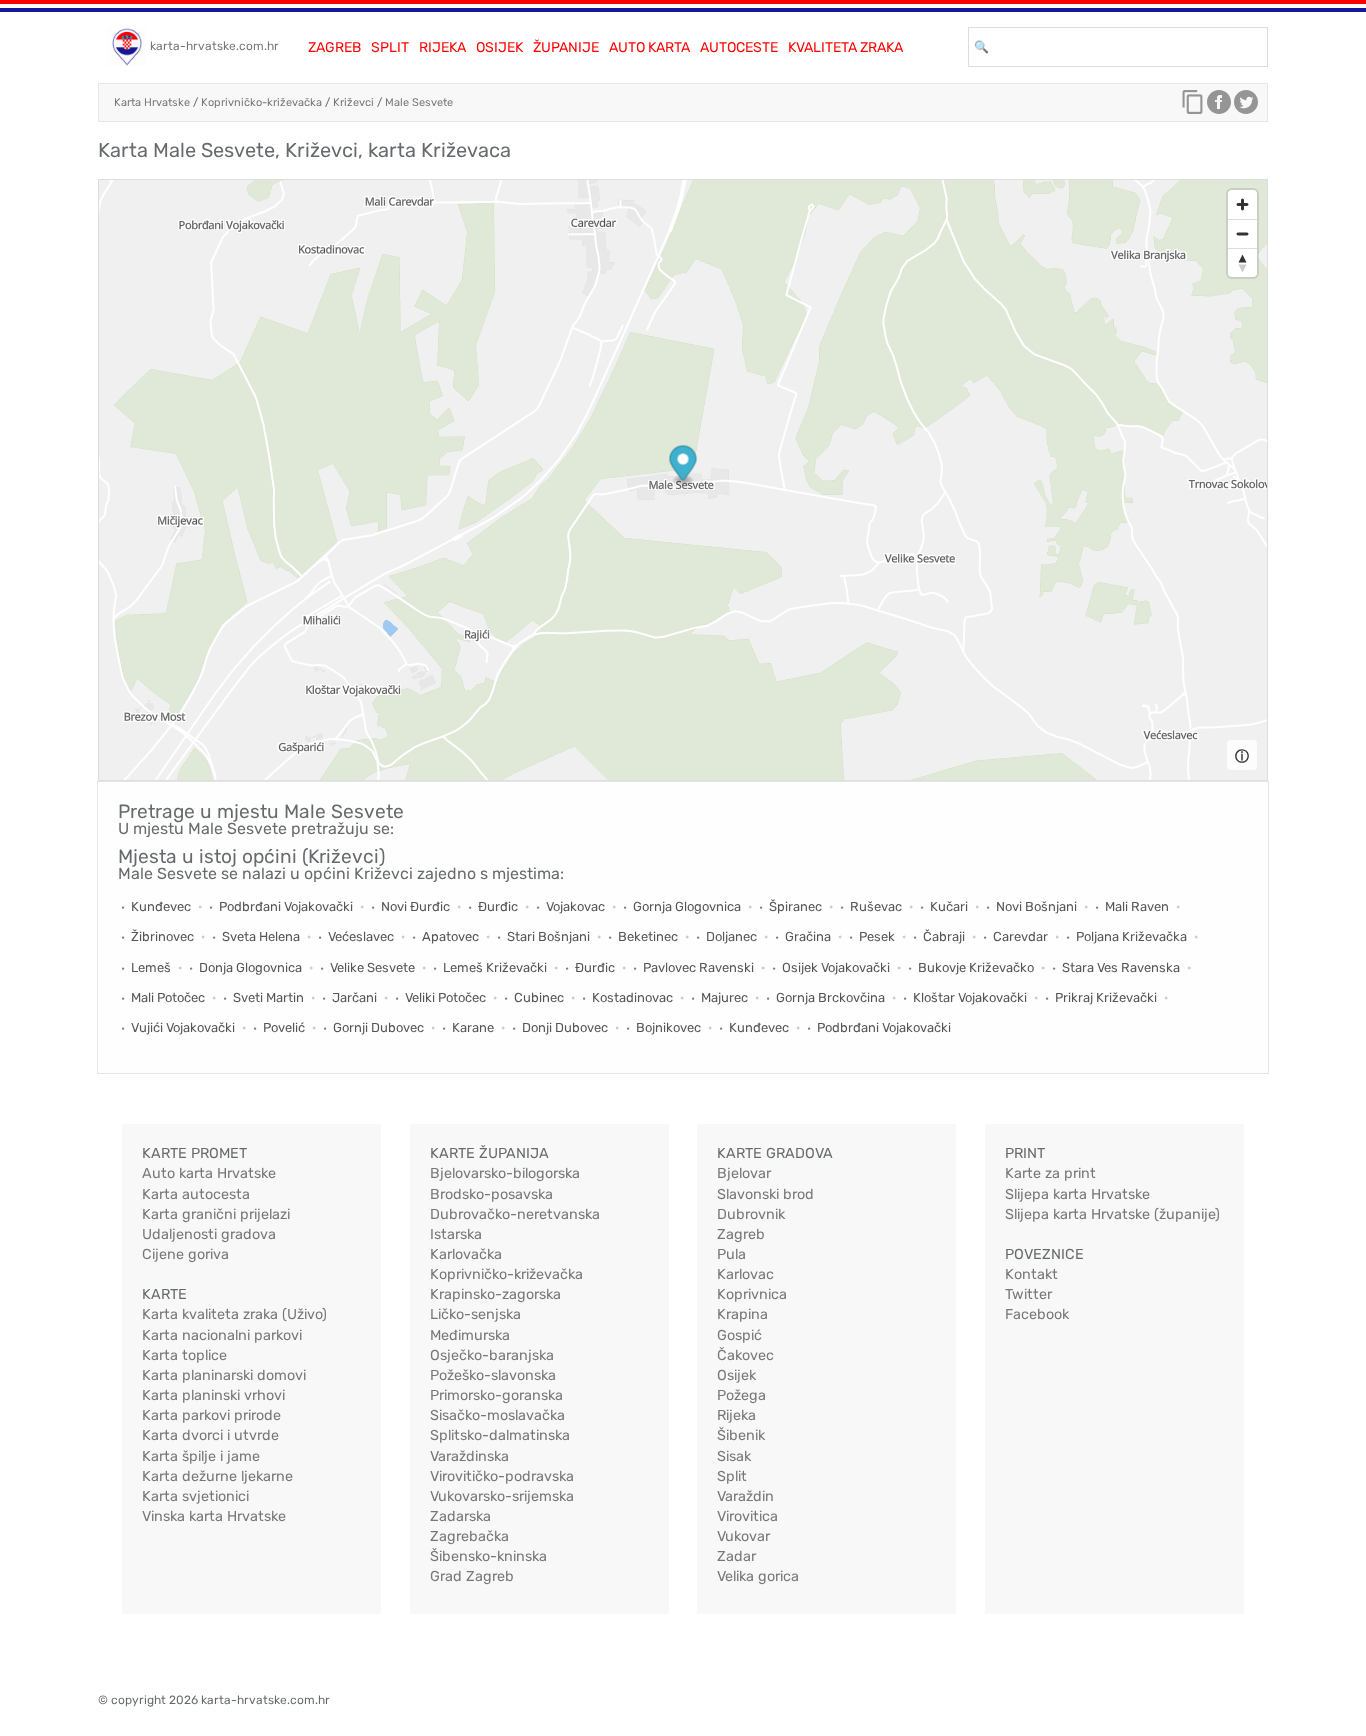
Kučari (949, 906)
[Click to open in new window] (1219, 107)
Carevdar (1020, 936)
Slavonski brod (765, 1194)
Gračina (808, 936)
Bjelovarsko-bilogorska (505, 1173)
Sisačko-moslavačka (497, 1415)
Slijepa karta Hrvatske (1077, 1194)
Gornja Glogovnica (687, 906)
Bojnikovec (668, 1027)
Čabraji (944, 936)
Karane (473, 1027)
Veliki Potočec (445, 997)
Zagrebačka (469, 1536)
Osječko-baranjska (492, 1355)
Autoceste (739, 47)
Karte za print (1050, 1173)
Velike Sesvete (372, 967)
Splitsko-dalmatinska (500, 1435)
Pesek (877, 936)
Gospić (739, 1335)
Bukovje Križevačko (976, 967)
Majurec (724, 997)
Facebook (1037, 1314)
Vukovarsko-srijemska (502, 1496)
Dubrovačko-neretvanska (515, 1214)
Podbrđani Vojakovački (286, 906)
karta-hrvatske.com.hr (214, 46)
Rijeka (442, 47)
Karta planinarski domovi (224, 1375)
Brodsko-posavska (491, 1194)
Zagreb (334, 47)
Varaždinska (469, 1456)
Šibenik (741, 1435)
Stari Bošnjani (548, 936)
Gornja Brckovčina (830, 997)
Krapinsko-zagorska (495, 1294)
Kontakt (1031, 1274)
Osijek (499, 47)
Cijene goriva (185, 1254)
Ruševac (876, 906)
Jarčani (354, 997)
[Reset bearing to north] (1242, 262)
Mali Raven (1137, 906)
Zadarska (460, 1516)
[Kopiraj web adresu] (1193, 107)
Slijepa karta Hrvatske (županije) (1112, 1214)
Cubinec (539, 997)
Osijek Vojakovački (836, 967)
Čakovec (745, 1355)
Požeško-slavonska (493, 1375)
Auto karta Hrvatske (209, 1173)
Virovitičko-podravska (502, 1476)
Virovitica (747, 1516)
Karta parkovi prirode (211, 1415)
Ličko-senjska (475, 1314)
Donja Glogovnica (250, 967)
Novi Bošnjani (1036, 906)
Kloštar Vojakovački (970, 997)
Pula (731, 1254)
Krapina (742, 1314)
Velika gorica (758, 1576)
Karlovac (745, 1274)
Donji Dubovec (565, 1027)
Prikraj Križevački (1106, 997)
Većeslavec (361, 936)
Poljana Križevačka (1131, 936)
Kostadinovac (632, 997)
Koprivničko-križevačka (261, 102)
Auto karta (649, 47)
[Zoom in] (1242, 204)
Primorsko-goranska (496, 1395)
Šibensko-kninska (488, 1556)
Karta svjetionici (195, 1496)
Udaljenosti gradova (209, 1234)
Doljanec (731, 936)
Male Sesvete (419, 102)
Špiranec (795, 906)
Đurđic (498, 906)
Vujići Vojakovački (183, 1027)
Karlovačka (466, 1254)
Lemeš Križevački (495, 967)
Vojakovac (575, 906)
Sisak (734, 1456)
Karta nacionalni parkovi (222, 1335)
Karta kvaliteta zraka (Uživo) (234, 1314)
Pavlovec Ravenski (698, 967)
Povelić (284, 1027)
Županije (566, 47)
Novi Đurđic (415, 906)
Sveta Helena (261, 936)
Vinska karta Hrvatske (214, 1516)
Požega (741, 1395)
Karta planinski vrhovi (213, 1395)
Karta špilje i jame (201, 1456)
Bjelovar (744, 1173)
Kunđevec (161, 906)
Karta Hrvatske (152, 102)
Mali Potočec (168, 997)
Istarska (456, 1234)
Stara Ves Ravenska (1121, 967)
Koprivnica (752, 1294)
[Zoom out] (1242, 233)
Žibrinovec (162, 936)
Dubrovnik (751, 1214)
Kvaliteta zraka (845, 47)
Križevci (353, 102)
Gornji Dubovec (378, 1027)
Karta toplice (184, 1355)
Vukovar (743, 1536)
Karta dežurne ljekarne (217, 1476)
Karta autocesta (196, 1194)
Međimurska (470, 1335)
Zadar (736, 1556)
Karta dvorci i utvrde (210, 1435)
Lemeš (151, 967)
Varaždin (745, 1496)
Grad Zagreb (472, 1576)
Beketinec (648, 936)
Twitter (1028, 1294)
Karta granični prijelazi (216, 1214)
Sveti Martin (268, 997)
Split (390, 47)
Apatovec (450, 936)
